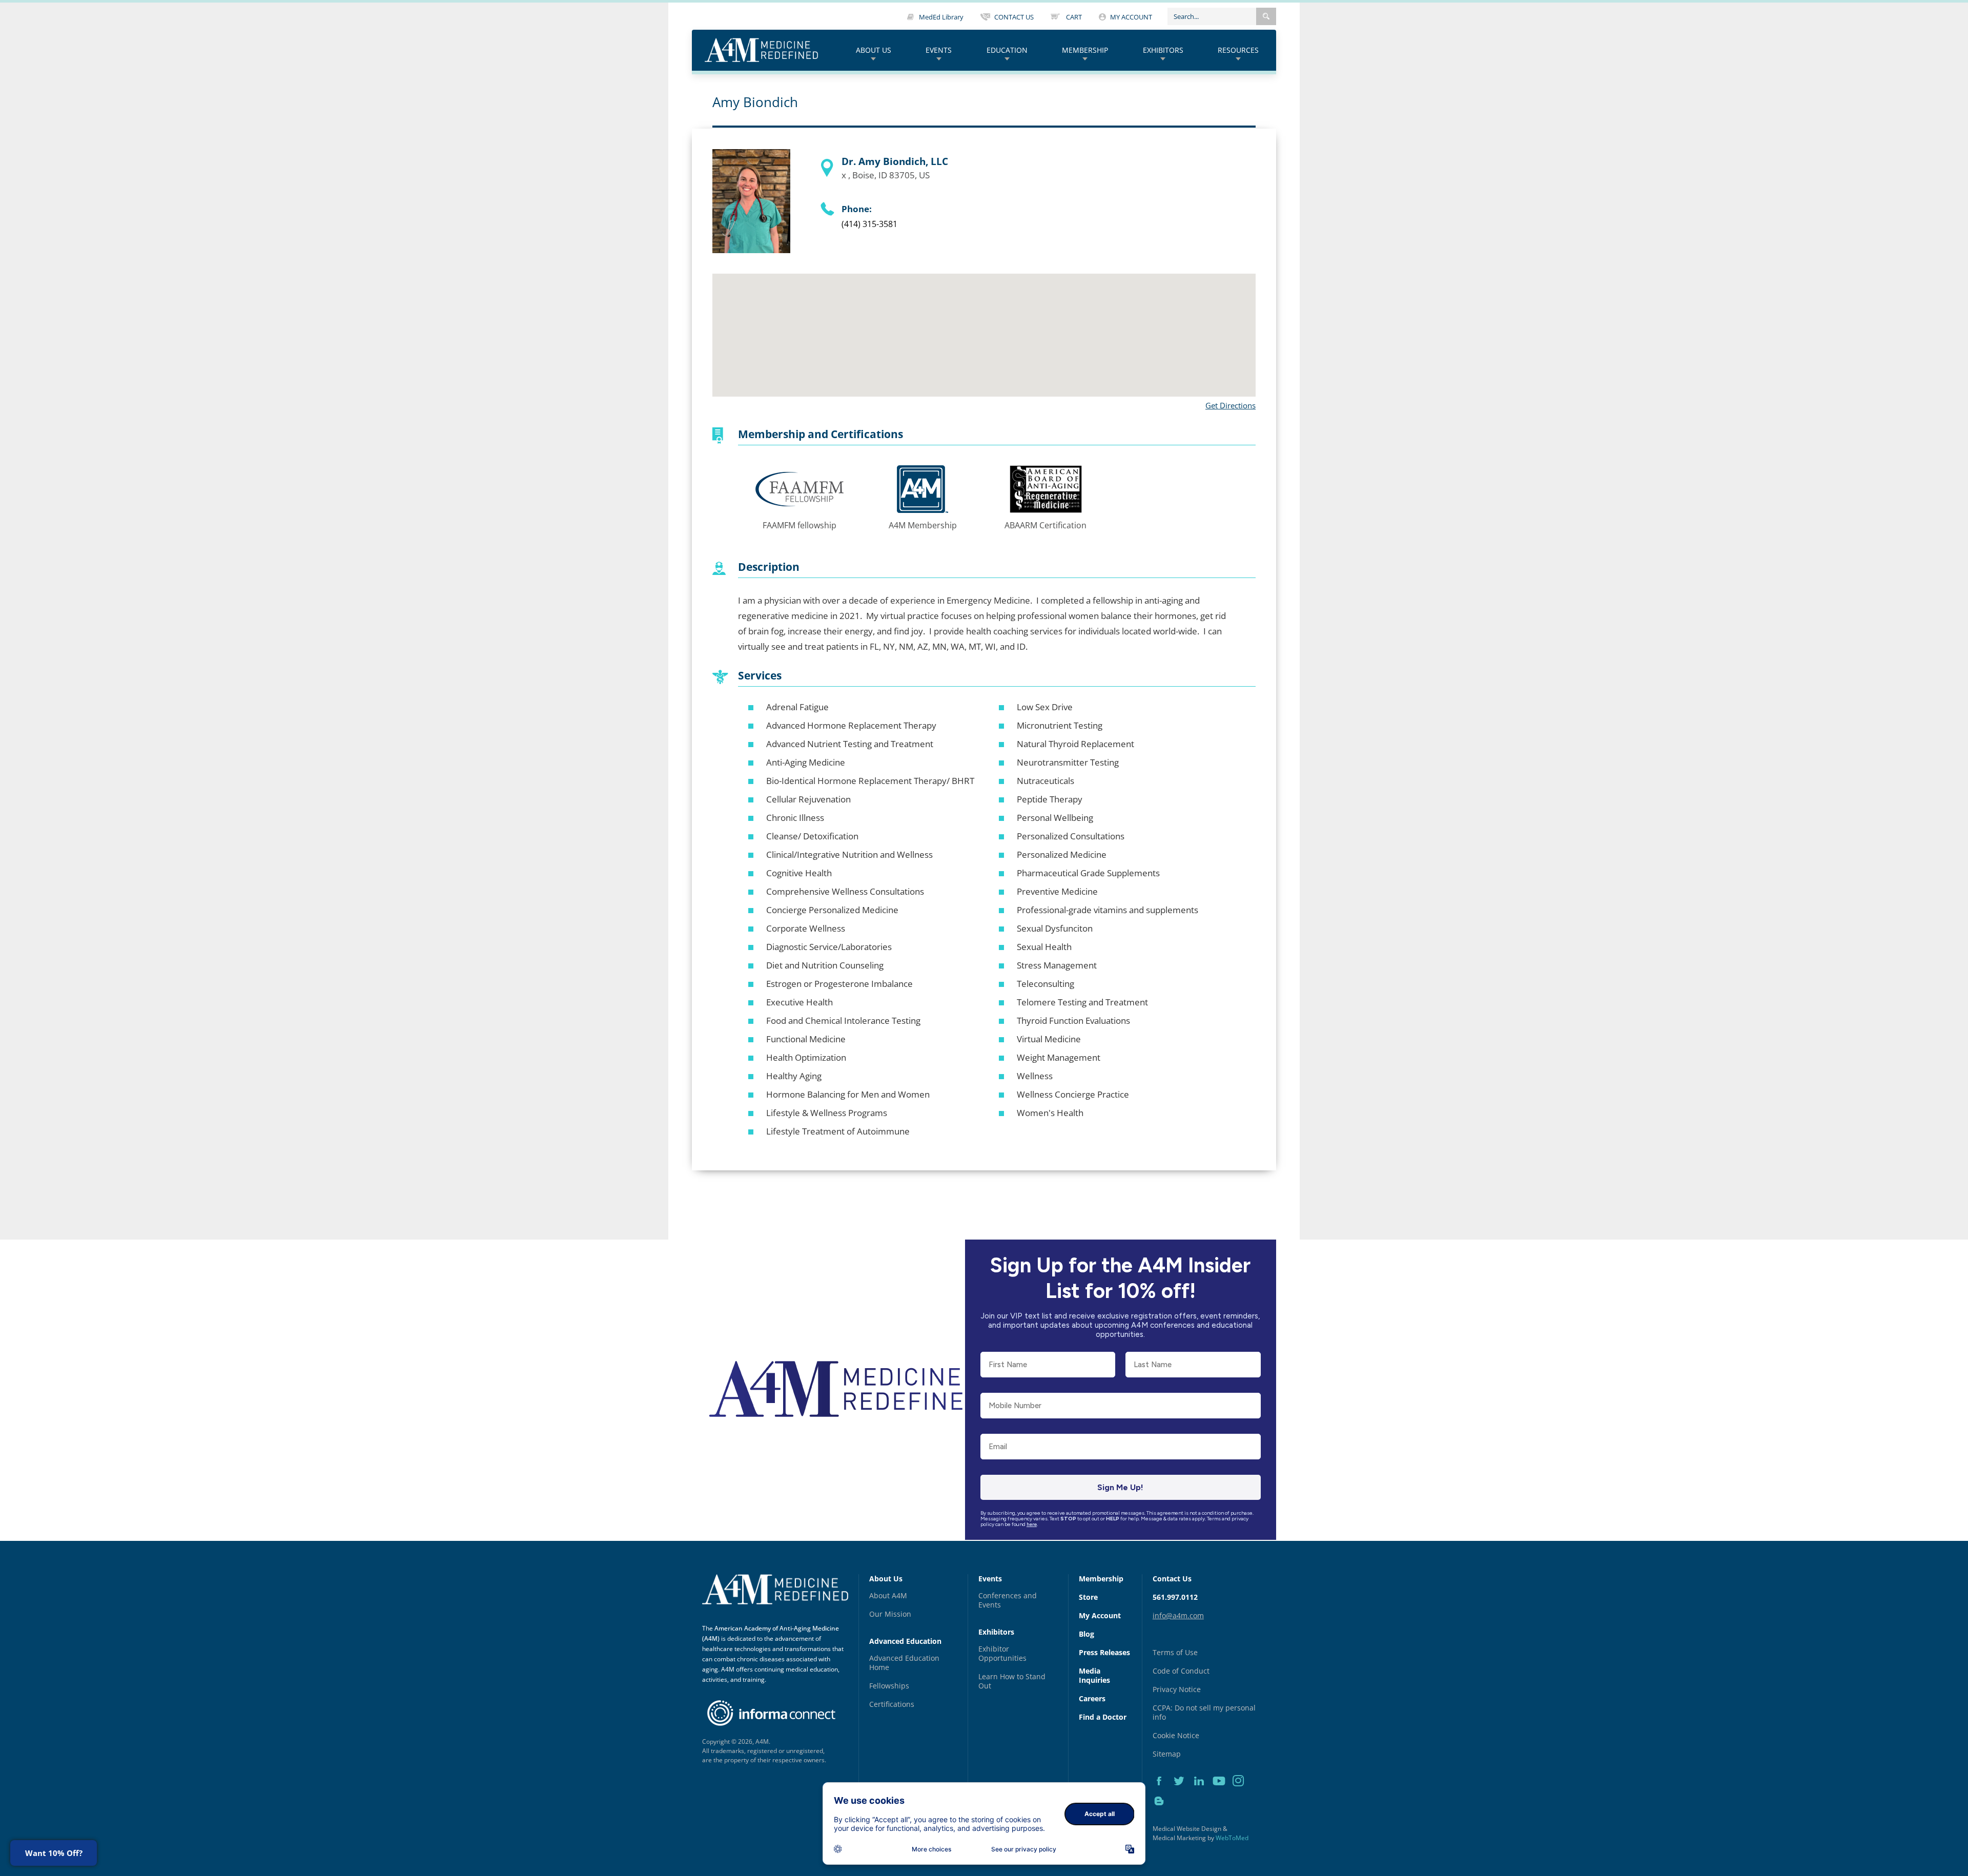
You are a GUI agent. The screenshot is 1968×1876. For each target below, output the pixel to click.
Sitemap (1167, 1754)
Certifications (892, 1704)
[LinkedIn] (1203, 1792)
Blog (1086, 1634)
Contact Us (1172, 1579)
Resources (1238, 50)
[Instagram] (1242, 1792)
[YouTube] (1223, 1792)
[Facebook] (1163, 1792)
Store (1088, 1597)
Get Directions (1231, 405)
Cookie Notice (1176, 1735)
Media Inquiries (1094, 1675)
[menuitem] (874, 50)
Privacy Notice (1177, 1689)
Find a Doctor (1103, 1717)
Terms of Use (1175, 1652)
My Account (1100, 1615)
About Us (874, 50)
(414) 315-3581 (869, 224)
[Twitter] (1183, 1792)
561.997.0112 (1175, 1597)
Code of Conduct (1181, 1671)
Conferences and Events (1008, 1600)
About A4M (888, 1595)
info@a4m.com (1178, 1615)
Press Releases (1104, 1652)
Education (1007, 50)
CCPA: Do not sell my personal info (1204, 1712)
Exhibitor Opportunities (1002, 1653)
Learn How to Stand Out (1012, 1681)
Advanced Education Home (904, 1663)
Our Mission (890, 1614)
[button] (1266, 16)
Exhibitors (1163, 50)
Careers (1092, 1698)
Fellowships (889, 1686)
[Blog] (1162, 1812)
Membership (1085, 50)
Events (939, 50)
